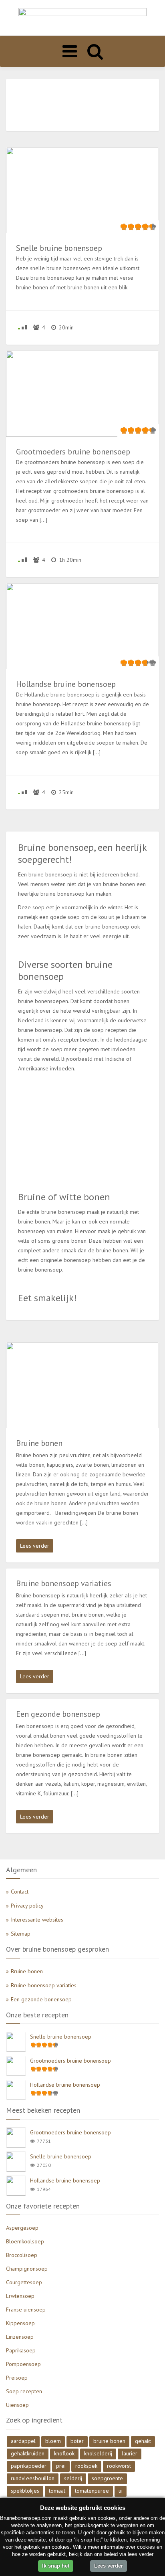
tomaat (57, 2491)
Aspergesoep (22, 2228)
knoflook (64, 2453)
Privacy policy (27, 1906)
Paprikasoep (21, 2350)
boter (77, 2441)
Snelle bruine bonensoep (61, 2037)
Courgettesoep (24, 2282)
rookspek (86, 2466)
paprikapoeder (29, 2466)
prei (61, 2466)
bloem (53, 2441)
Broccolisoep (22, 2255)
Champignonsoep (27, 2269)
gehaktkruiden (28, 2453)
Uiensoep (17, 2405)
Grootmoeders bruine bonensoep (70, 2061)
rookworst (119, 2466)
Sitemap (21, 1934)
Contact (20, 1892)
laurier (130, 2453)
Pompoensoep (23, 2364)
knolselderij (98, 2453)
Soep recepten (24, 2391)
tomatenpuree (92, 2491)
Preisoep (17, 2378)
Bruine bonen (27, 1971)
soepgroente (107, 2478)
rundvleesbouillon (33, 2478)
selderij (73, 2478)
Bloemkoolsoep (25, 2241)
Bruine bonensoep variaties (44, 1985)
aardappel (23, 2441)
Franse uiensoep (26, 2310)
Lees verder (35, 1546)
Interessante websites (37, 1920)
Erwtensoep (20, 2296)
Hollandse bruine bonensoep (65, 2085)
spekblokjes (25, 2491)
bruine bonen (109, 2441)
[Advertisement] (82, 105)
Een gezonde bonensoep (41, 1999)
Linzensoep (20, 2337)
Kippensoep (20, 2323)
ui (121, 2491)
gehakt (143, 2441)
